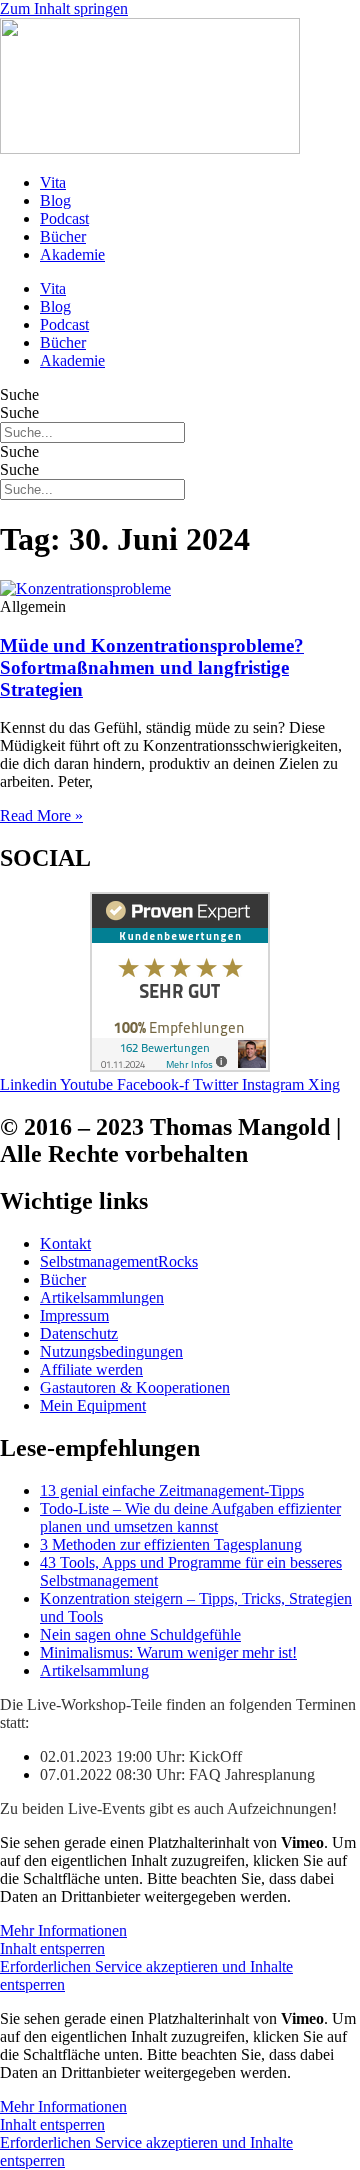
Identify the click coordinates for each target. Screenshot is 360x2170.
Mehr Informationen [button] (63, 1930)
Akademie (72, 254)
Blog (55, 200)
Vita (53, 182)
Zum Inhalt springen (64, 8)
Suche (19, 394)
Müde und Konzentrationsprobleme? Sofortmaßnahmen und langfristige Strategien (152, 667)
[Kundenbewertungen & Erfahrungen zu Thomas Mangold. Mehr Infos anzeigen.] (180, 1066)
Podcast (64, 218)
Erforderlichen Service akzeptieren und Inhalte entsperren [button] (146, 1975)
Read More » (41, 815)
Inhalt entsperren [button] (52, 1948)
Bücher (63, 236)
